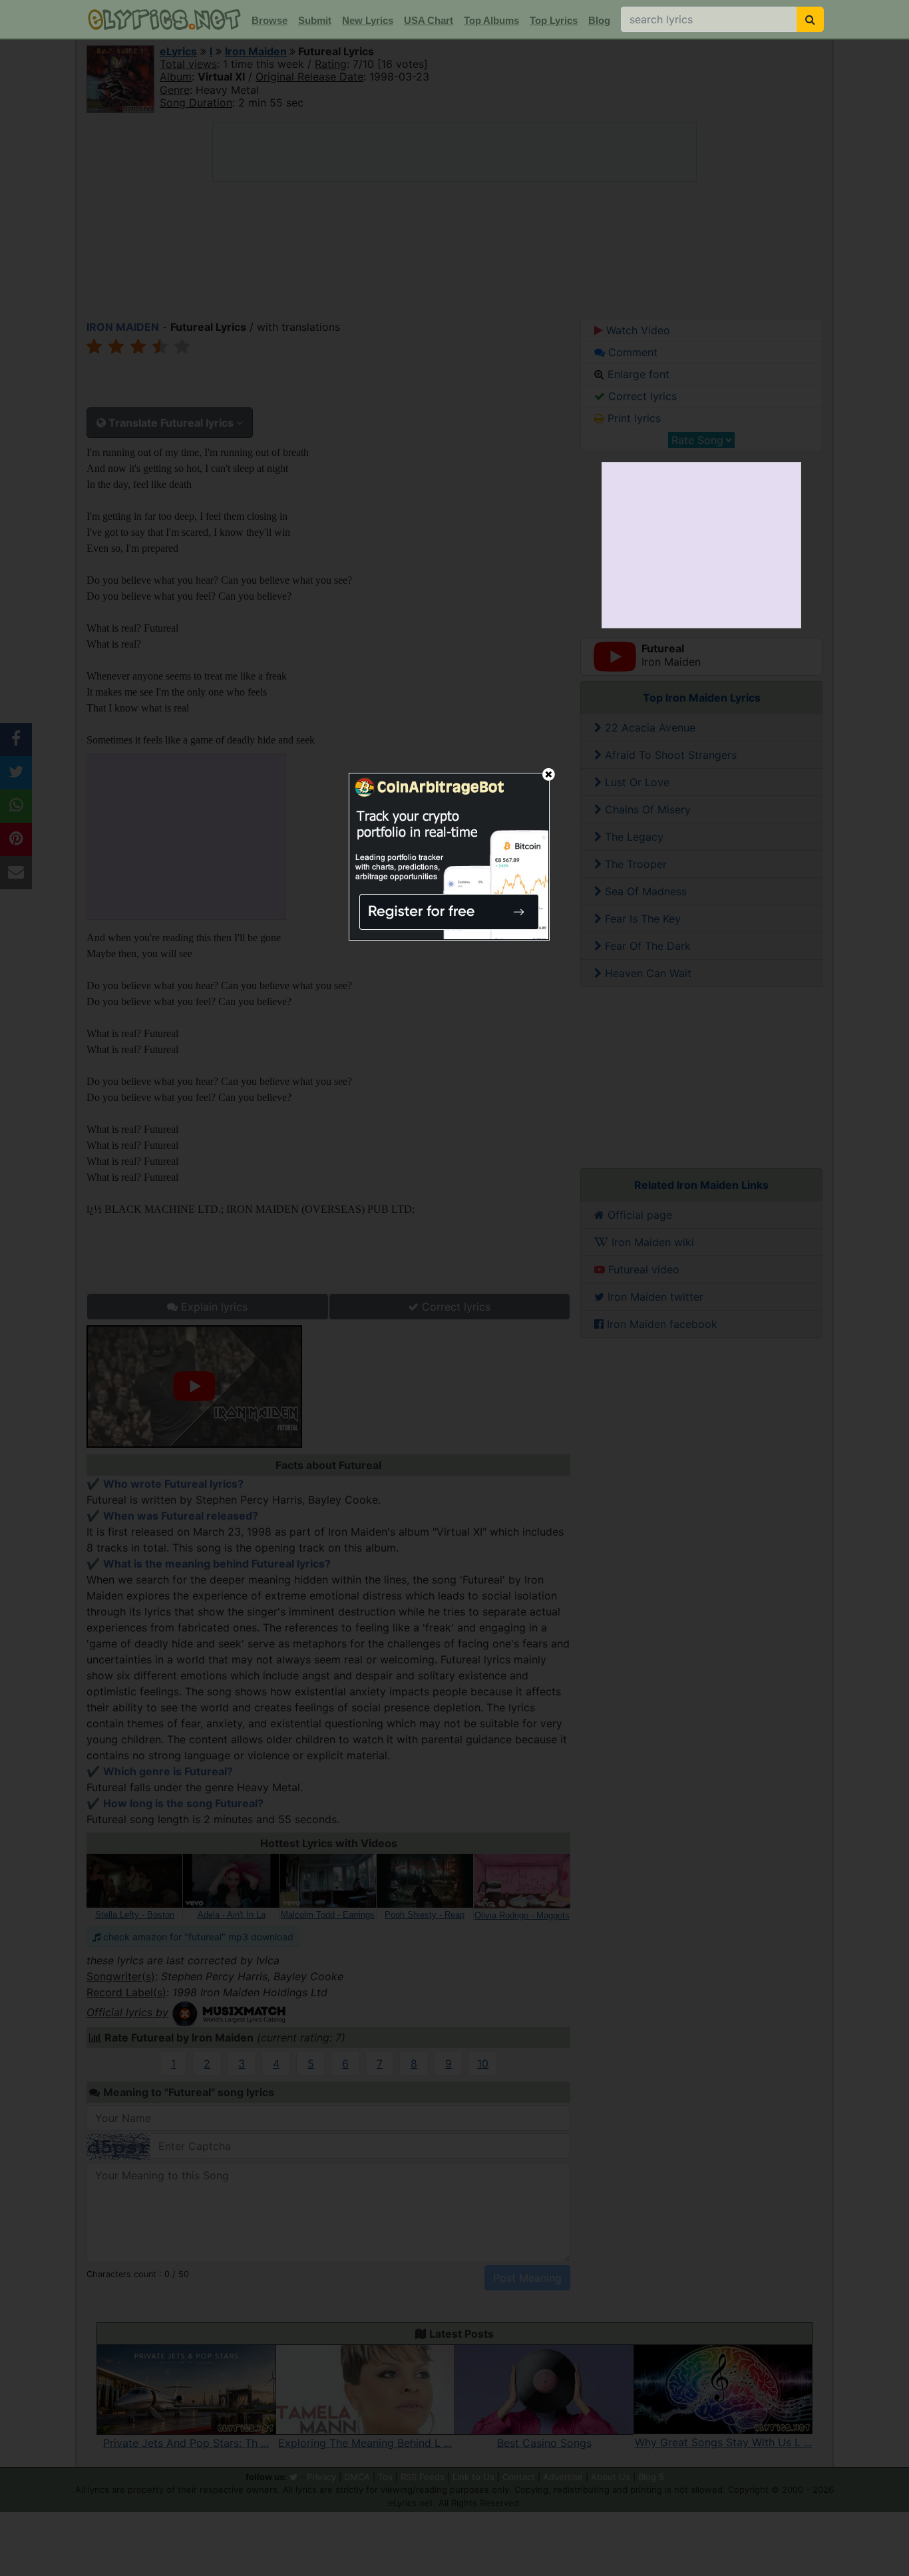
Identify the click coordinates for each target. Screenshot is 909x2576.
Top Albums (491, 20)
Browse (270, 20)
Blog (599, 20)
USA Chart (429, 20)
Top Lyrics (554, 20)
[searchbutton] (810, 19)
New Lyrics (368, 20)
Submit (315, 20)
